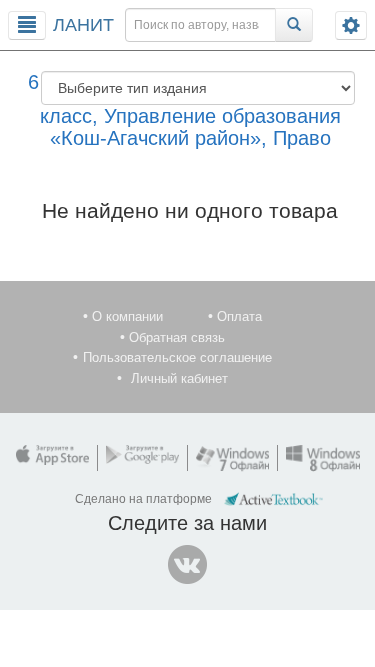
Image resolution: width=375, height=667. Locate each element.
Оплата (239, 316)
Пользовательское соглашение (177, 357)
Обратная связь (177, 337)
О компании (127, 316)
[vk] (188, 565)
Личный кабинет (179, 378)
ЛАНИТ (83, 25)
